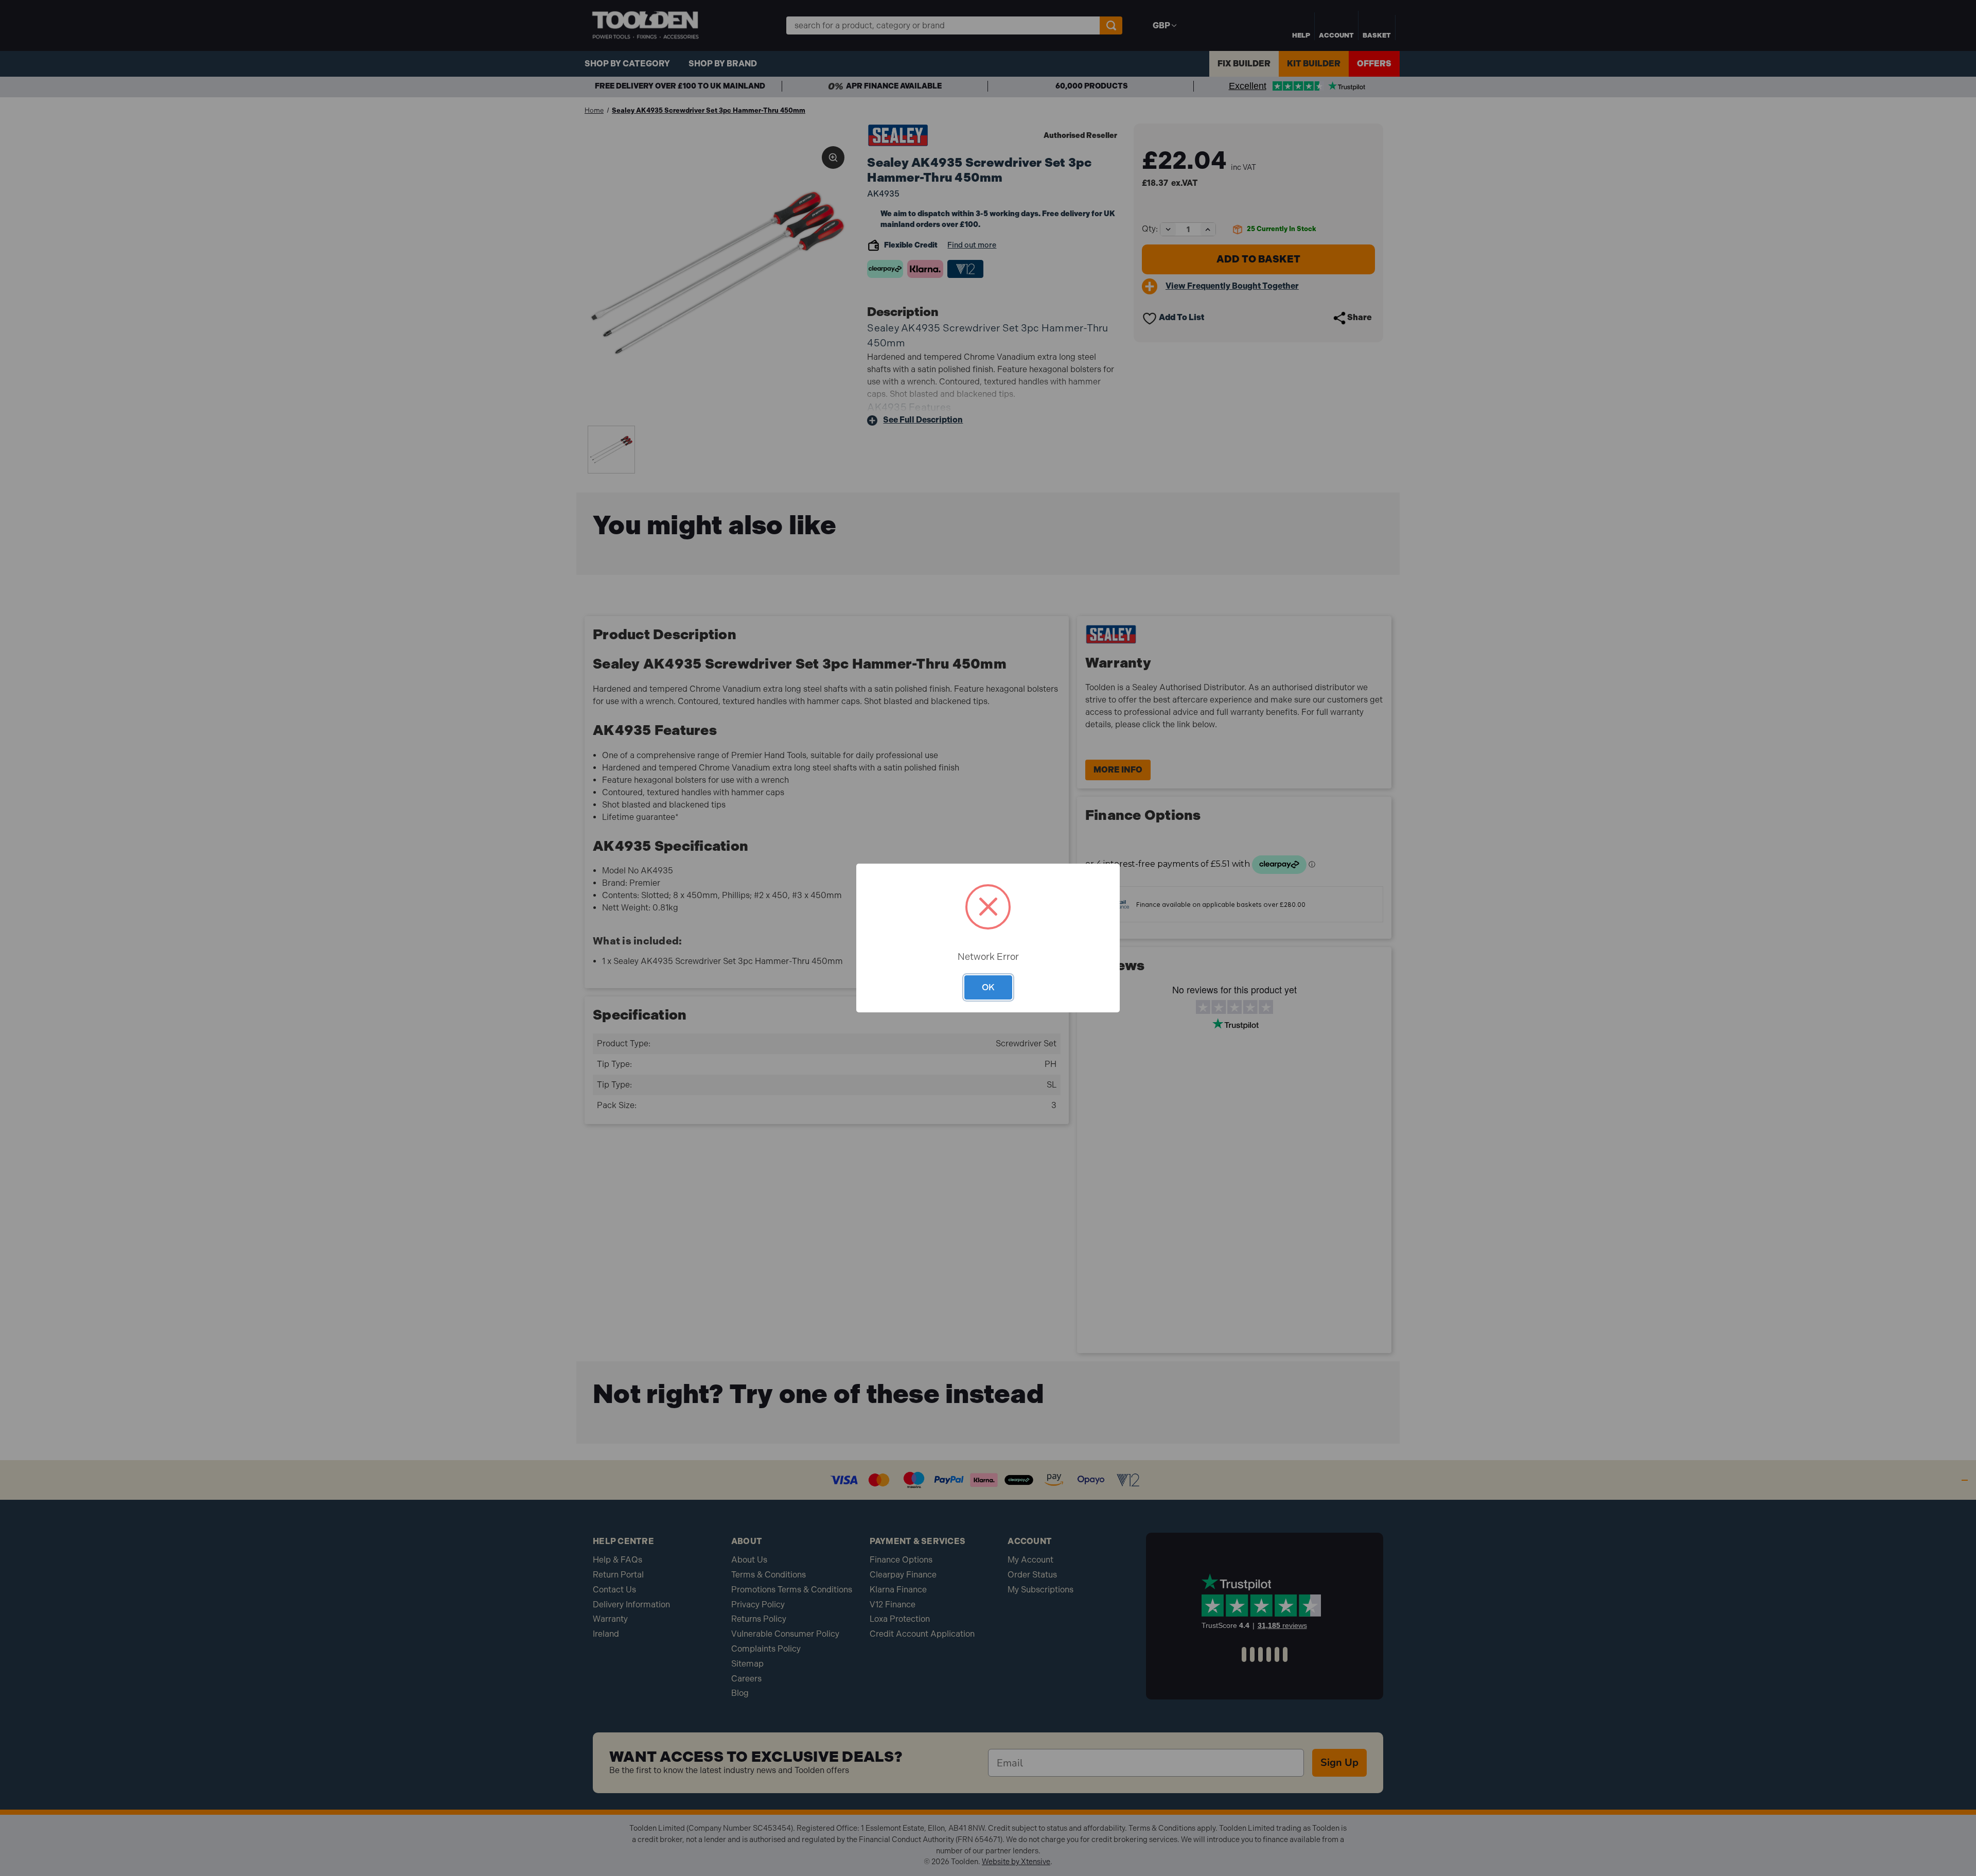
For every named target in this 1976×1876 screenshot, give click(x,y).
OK (988, 987)
